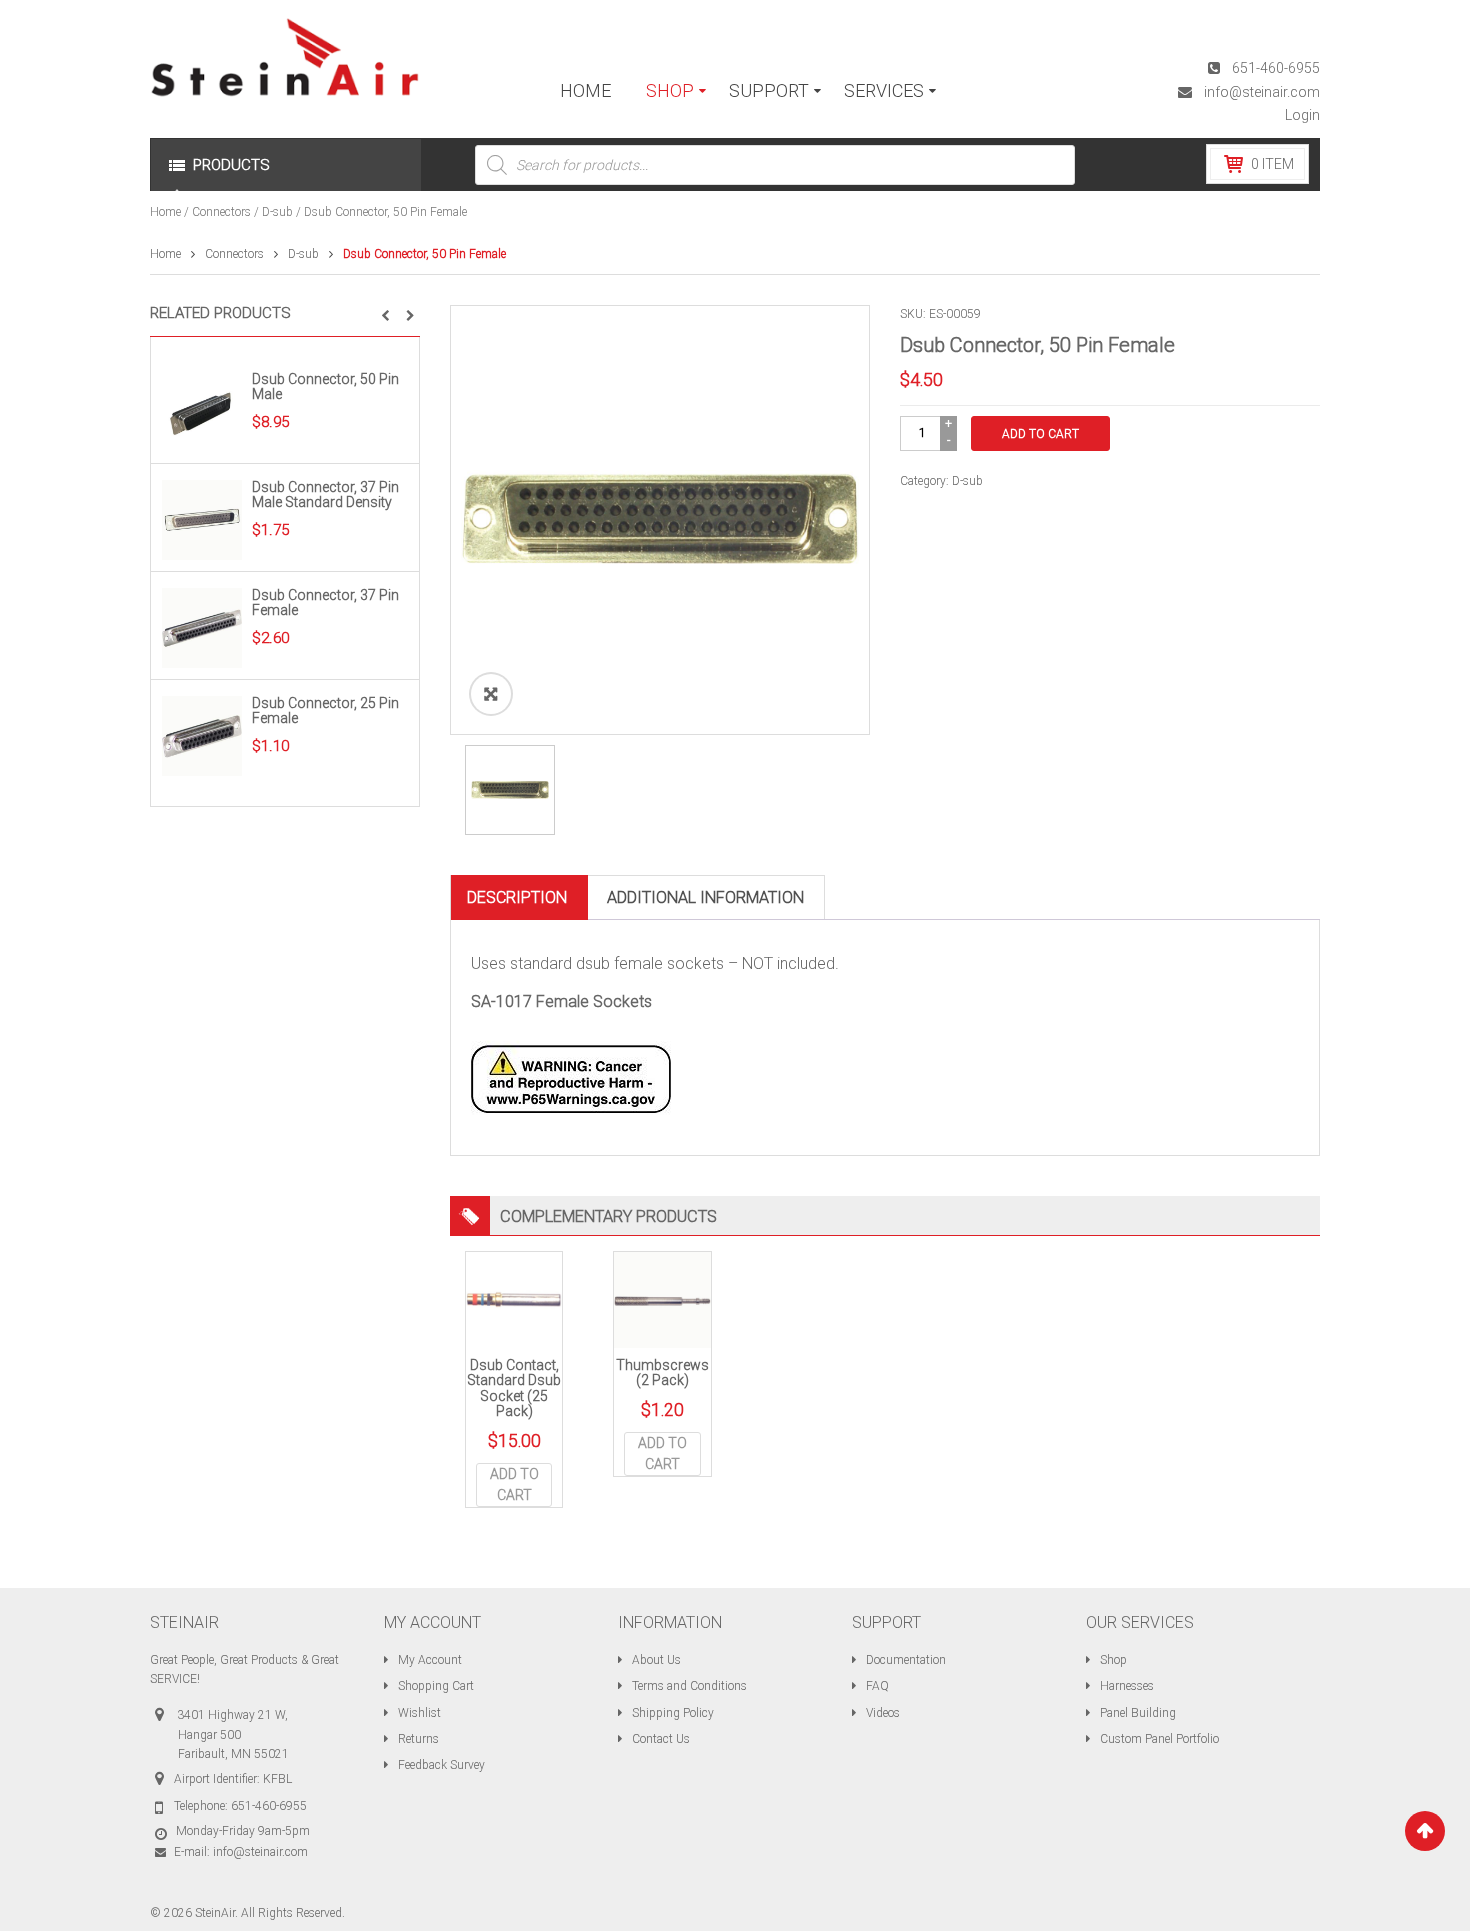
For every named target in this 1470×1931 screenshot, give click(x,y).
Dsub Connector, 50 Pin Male (325, 386)
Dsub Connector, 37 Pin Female (325, 602)
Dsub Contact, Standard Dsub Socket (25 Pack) (514, 1388)
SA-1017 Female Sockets (561, 1001)
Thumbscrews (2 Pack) (662, 1372)
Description (517, 897)
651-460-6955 (1276, 68)
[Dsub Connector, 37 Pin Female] (202, 627)
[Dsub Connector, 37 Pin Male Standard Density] (202, 519)
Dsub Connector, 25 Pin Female (325, 710)
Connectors (221, 212)
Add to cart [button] (514, 1484)
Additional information (705, 897)
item (1272, 164)
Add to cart (1040, 434)
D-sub (277, 212)
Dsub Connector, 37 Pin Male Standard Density (325, 494)
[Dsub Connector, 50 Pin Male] (202, 411)
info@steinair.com (1262, 92)
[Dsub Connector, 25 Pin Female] (202, 735)
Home (165, 212)
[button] (385, 316)
